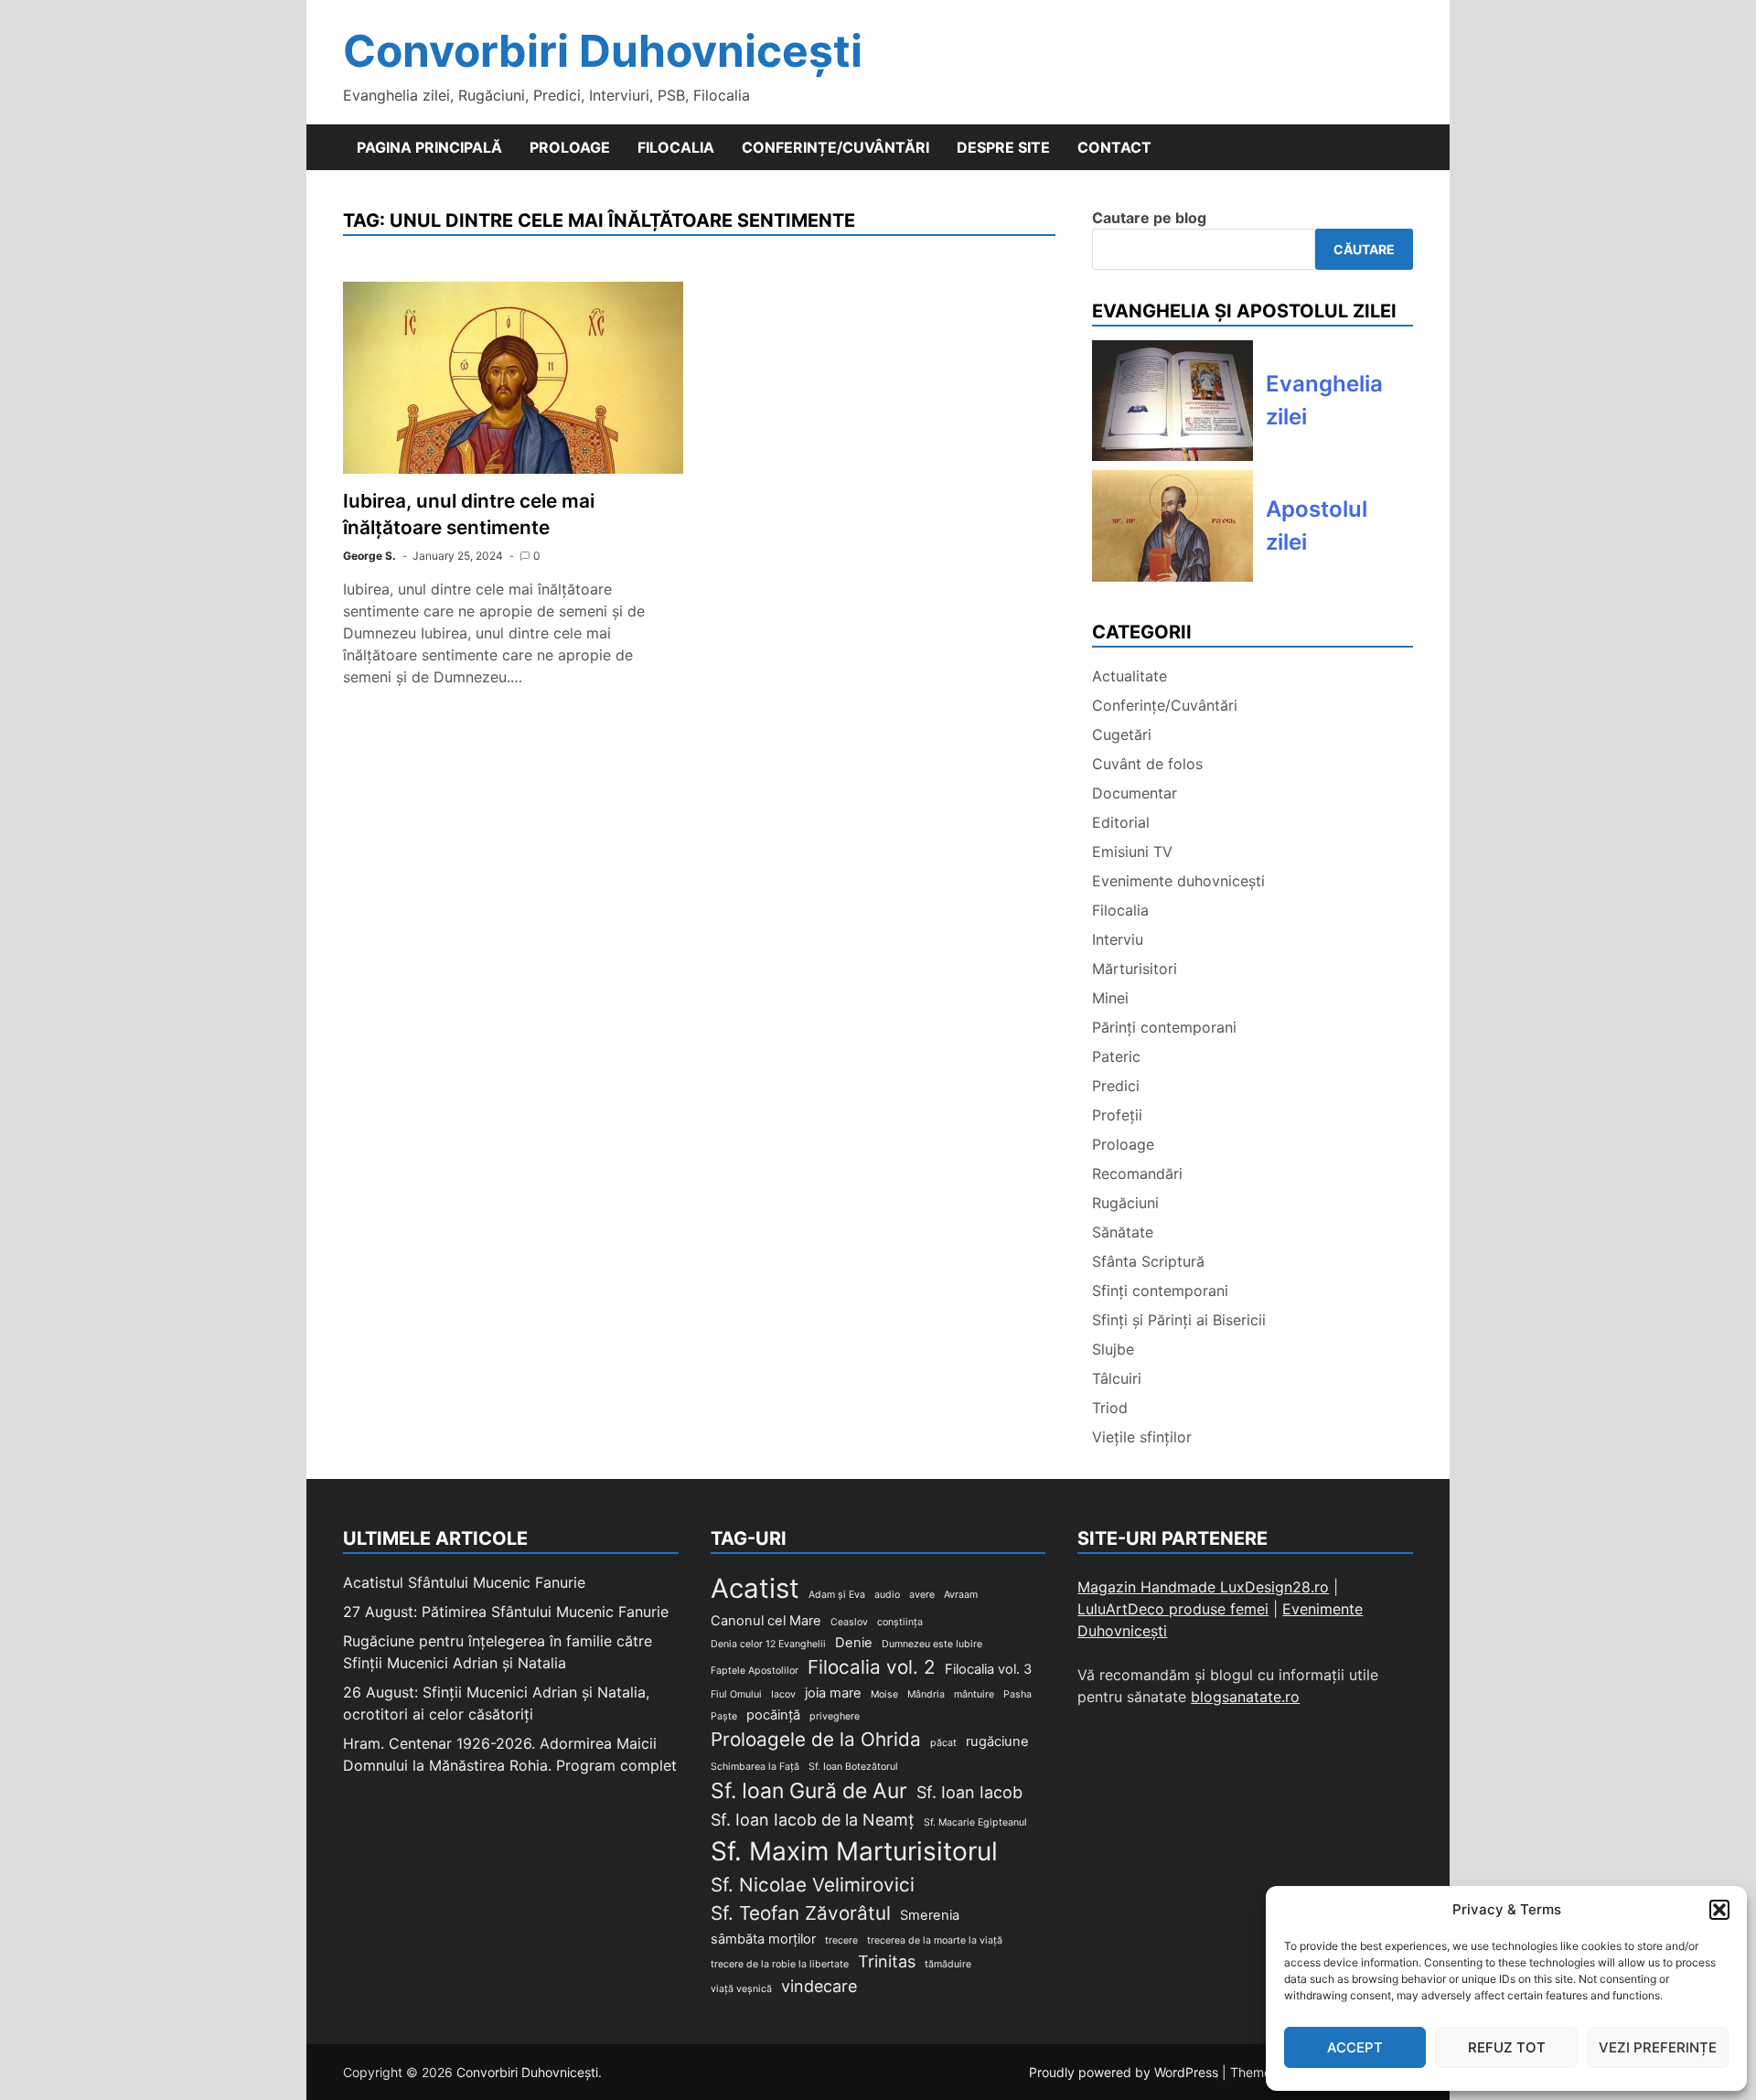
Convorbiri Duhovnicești (603, 51)
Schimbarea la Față (755, 1767)
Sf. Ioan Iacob (969, 1792)
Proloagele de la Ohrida (816, 1739)
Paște (724, 1716)
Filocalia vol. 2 (872, 1667)
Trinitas (887, 1961)
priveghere (835, 1716)
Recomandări (1137, 1173)
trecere (841, 1940)
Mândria (926, 1694)
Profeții (1117, 1115)
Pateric (1116, 1056)
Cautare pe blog (1149, 218)
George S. (369, 556)
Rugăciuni (1125, 1203)
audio (887, 1595)
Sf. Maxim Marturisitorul (854, 1851)
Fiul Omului (736, 1694)
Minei (1110, 998)
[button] (1719, 1910)
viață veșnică (741, 1989)
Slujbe (1113, 1349)
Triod (1110, 1408)
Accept (1355, 2047)
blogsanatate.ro (1245, 1697)
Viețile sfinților (1142, 1437)
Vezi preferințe (1658, 2047)
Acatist (755, 1588)
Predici (1116, 1086)
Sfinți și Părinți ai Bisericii (1179, 1320)
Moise (884, 1694)
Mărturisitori (1135, 969)
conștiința (900, 1622)
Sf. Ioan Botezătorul (853, 1767)
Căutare (1364, 249)
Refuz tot (1507, 2047)
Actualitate (1130, 676)
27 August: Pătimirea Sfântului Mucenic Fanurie (506, 1612)
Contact (1114, 147)
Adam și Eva (837, 1595)
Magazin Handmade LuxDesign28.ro (1203, 1587)
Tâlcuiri (1117, 1378)
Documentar (1135, 793)
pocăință (773, 1715)
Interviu (1118, 939)
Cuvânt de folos (1147, 764)
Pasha (1017, 1694)
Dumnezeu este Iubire (932, 1644)
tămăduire (948, 1964)
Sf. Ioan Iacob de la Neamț (813, 1820)
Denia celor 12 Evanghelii (768, 1644)
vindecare (819, 1986)
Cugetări (1122, 734)
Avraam (961, 1595)
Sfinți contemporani (1160, 1291)
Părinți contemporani (1164, 1027)
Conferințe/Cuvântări (835, 147)
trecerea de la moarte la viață (935, 1940)
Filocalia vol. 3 (988, 1669)
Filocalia (676, 147)
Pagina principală (429, 147)
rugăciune (997, 1741)
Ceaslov (849, 1622)
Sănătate (1123, 1232)
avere (922, 1595)
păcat (943, 1743)
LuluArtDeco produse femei (1173, 1609)
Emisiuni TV (1132, 852)
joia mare (833, 1693)
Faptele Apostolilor (755, 1671)
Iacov (783, 1694)
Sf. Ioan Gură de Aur (809, 1791)
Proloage (570, 147)
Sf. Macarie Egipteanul (975, 1822)
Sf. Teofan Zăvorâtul (801, 1913)
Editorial (1121, 822)
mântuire (974, 1694)
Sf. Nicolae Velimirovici (813, 1885)
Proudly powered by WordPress (1125, 2072)
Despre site (1003, 147)
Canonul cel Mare (766, 1621)
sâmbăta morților (763, 1939)
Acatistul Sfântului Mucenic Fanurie (464, 1582)
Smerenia (930, 1915)
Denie (854, 1643)
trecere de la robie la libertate (780, 1964)
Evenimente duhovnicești (1178, 881)
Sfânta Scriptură (1148, 1261)
